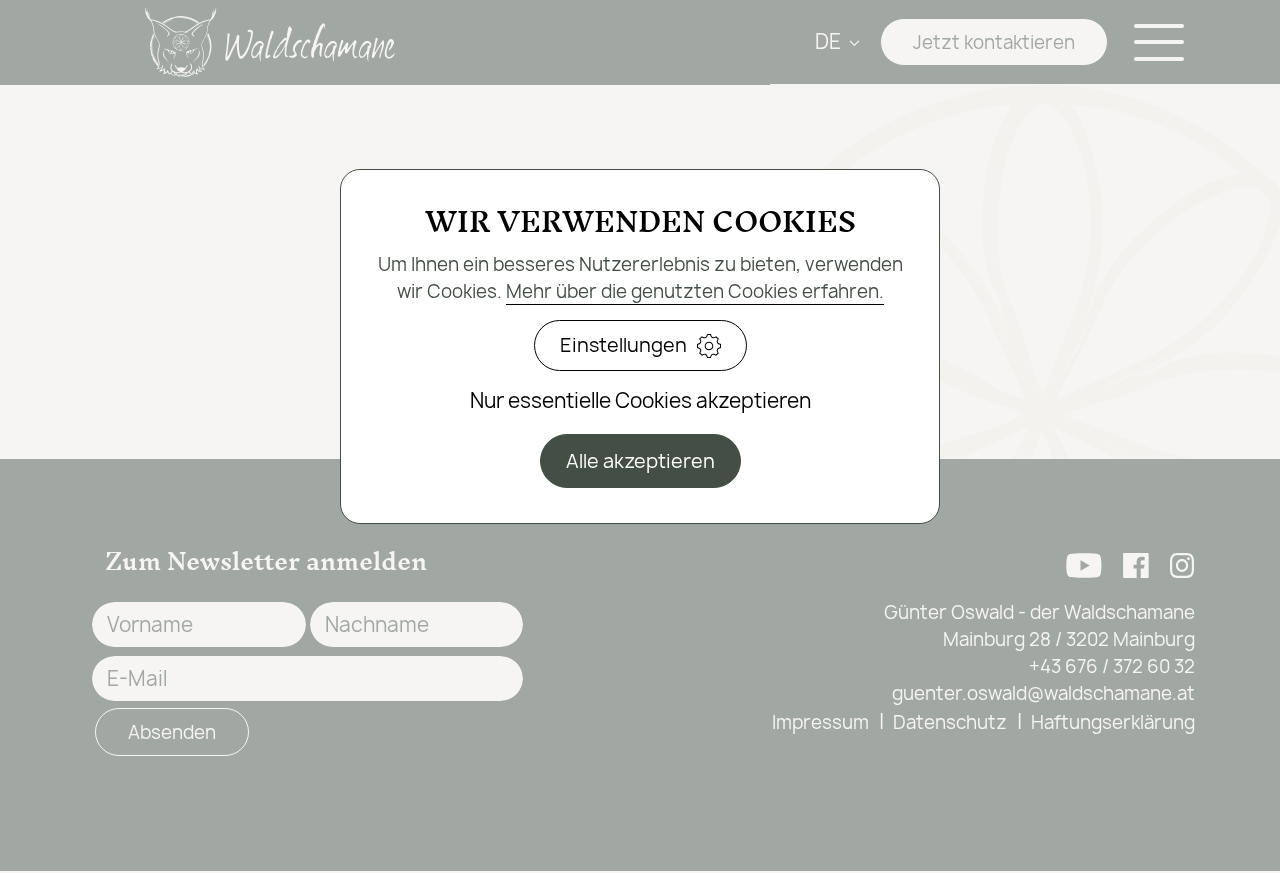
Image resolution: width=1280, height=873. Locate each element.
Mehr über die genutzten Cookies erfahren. (695, 291)
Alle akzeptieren (640, 461)
